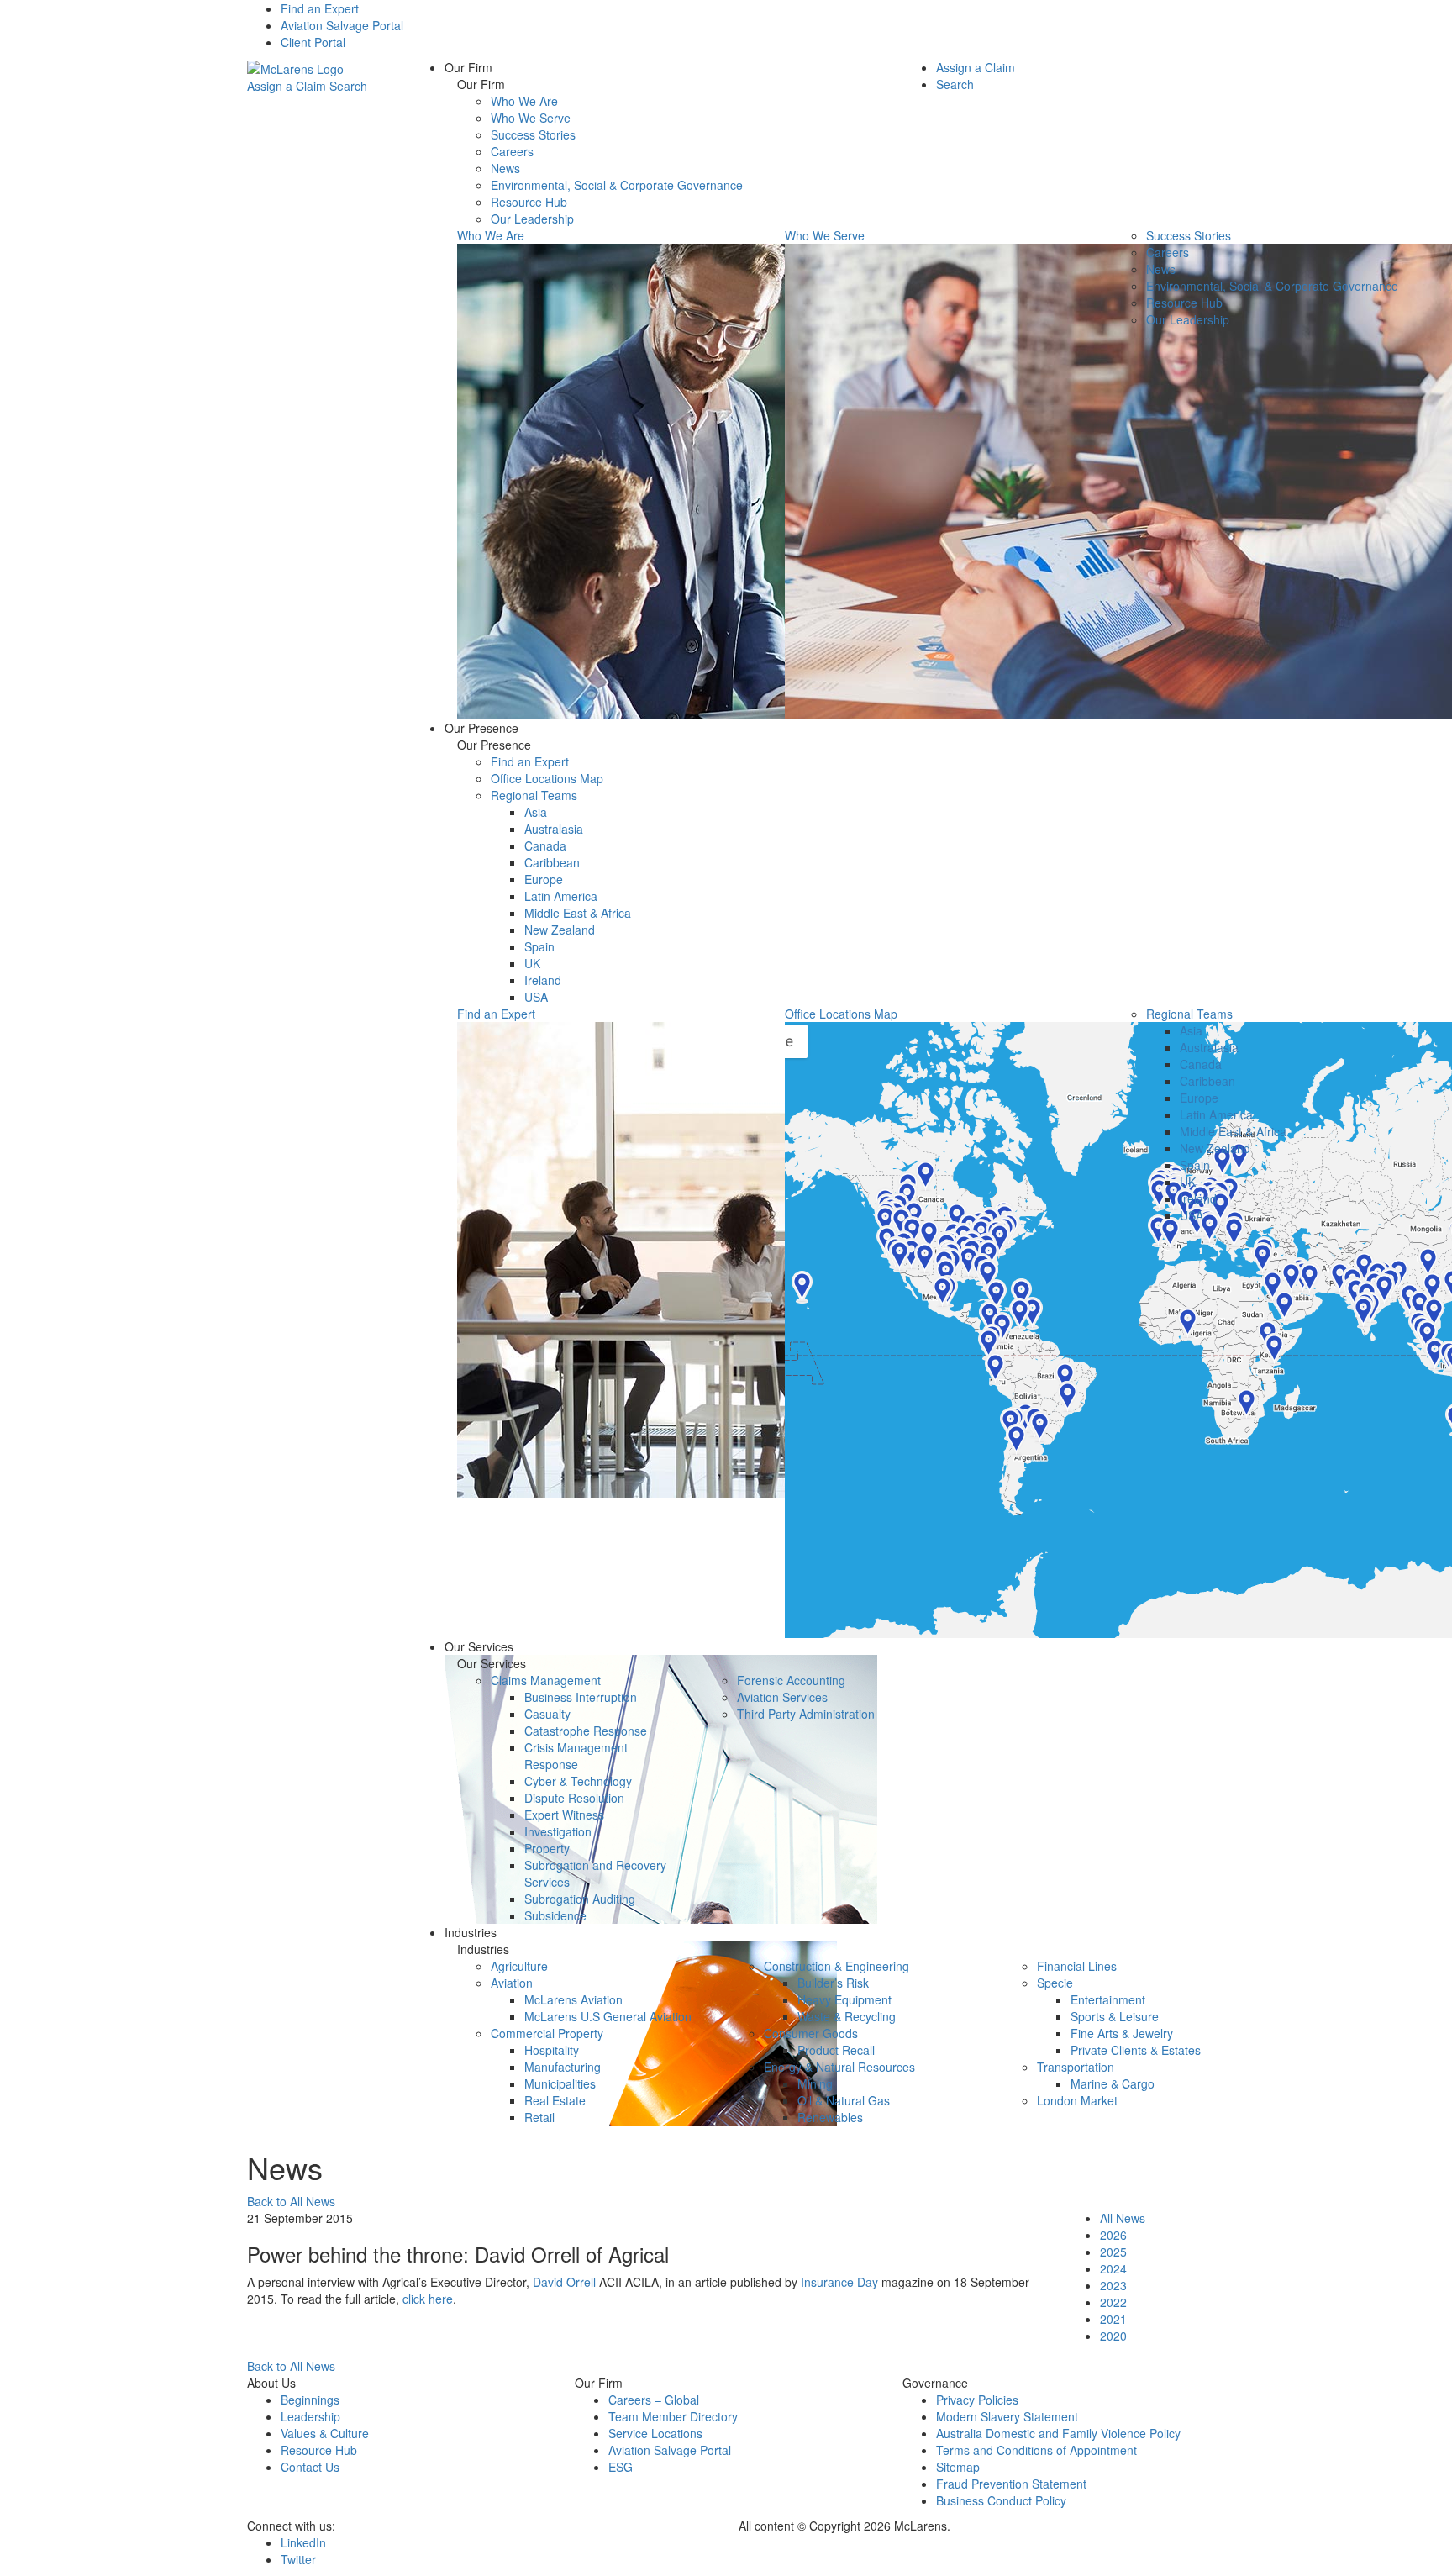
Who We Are (524, 101)
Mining (815, 2083)
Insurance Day (839, 2282)
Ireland (543, 980)
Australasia (554, 829)
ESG (621, 2467)
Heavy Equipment (844, 1999)
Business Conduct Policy (1001, 2500)
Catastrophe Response (586, 1731)
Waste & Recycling (847, 2016)
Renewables (830, 2117)
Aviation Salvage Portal (342, 25)
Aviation (512, 1983)
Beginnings (310, 2400)
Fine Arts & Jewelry (1122, 2033)
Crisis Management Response (576, 1756)
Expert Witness (564, 1815)
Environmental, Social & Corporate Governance (617, 185)
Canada (545, 845)
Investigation (558, 1831)
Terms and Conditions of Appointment (1036, 2450)
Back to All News (291, 2201)
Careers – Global (654, 2400)
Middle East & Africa (578, 913)
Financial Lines (1077, 1966)
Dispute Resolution (574, 1798)
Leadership (310, 2416)
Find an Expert (320, 8)
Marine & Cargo (1113, 2083)
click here (428, 2299)
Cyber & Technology (578, 1781)
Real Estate (555, 2100)
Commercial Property (547, 2033)
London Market (1077, 2100)
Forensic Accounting (791, 1680)
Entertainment (1108, 1999)
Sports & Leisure (1115, 2016)
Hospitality (552, 2050)
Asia (536, 812)
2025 (1113, 2252)
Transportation (1076, 2067)
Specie (1055, 1983)
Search (348, 86)
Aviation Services (782, 1697)
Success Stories (533, 134)
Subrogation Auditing (580, 1899)
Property (547, 1848)
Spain (539, 946)
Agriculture (519, 1966)
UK (532, 963)
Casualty (547, 1714)
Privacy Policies (977, 2400)
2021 (1113, 2319)
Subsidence (555, 1915)
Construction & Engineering (836, 1966)
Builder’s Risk (833, 1983)
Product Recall (836, 2050)
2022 (1113, 2302)
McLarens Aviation (573, 1999)
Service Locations (655, 2433)
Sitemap (958, 2467)
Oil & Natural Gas (844, 2100)
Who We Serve (531, 118)
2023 (1113, 2285)
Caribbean (552, 862)
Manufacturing (563, 2067)
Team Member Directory (673, 2416)
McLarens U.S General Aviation (608, 2016)
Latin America (561, 896)
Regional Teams (534, 795)
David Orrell (564, 2282)
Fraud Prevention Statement (1011, 2484)
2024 (1113, 2268)
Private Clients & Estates (1136, 2050)
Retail (539, 2117)
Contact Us (310, 2467)
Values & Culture (325, 2433)
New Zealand (560, 930)
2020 (1113, 2336)
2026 (1113, 2235)
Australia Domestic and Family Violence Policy (1058, 2433)
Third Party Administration (806, 1714)
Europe (544, 879)
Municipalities (560, 2083)
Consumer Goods (811, 2033)
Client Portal (313, 42)
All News (1123, 2218)
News (505, 168)
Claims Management (546, 1680)
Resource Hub (529, 202)
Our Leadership (532, 219)
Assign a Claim (287, 86)
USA (536, 997)
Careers (512, 151)
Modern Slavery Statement (1007, 2416)
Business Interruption (581, 1697)
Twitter (298, 2559)
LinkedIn (303, 2542)
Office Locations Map (547, 778)
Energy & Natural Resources (839, 2067)
